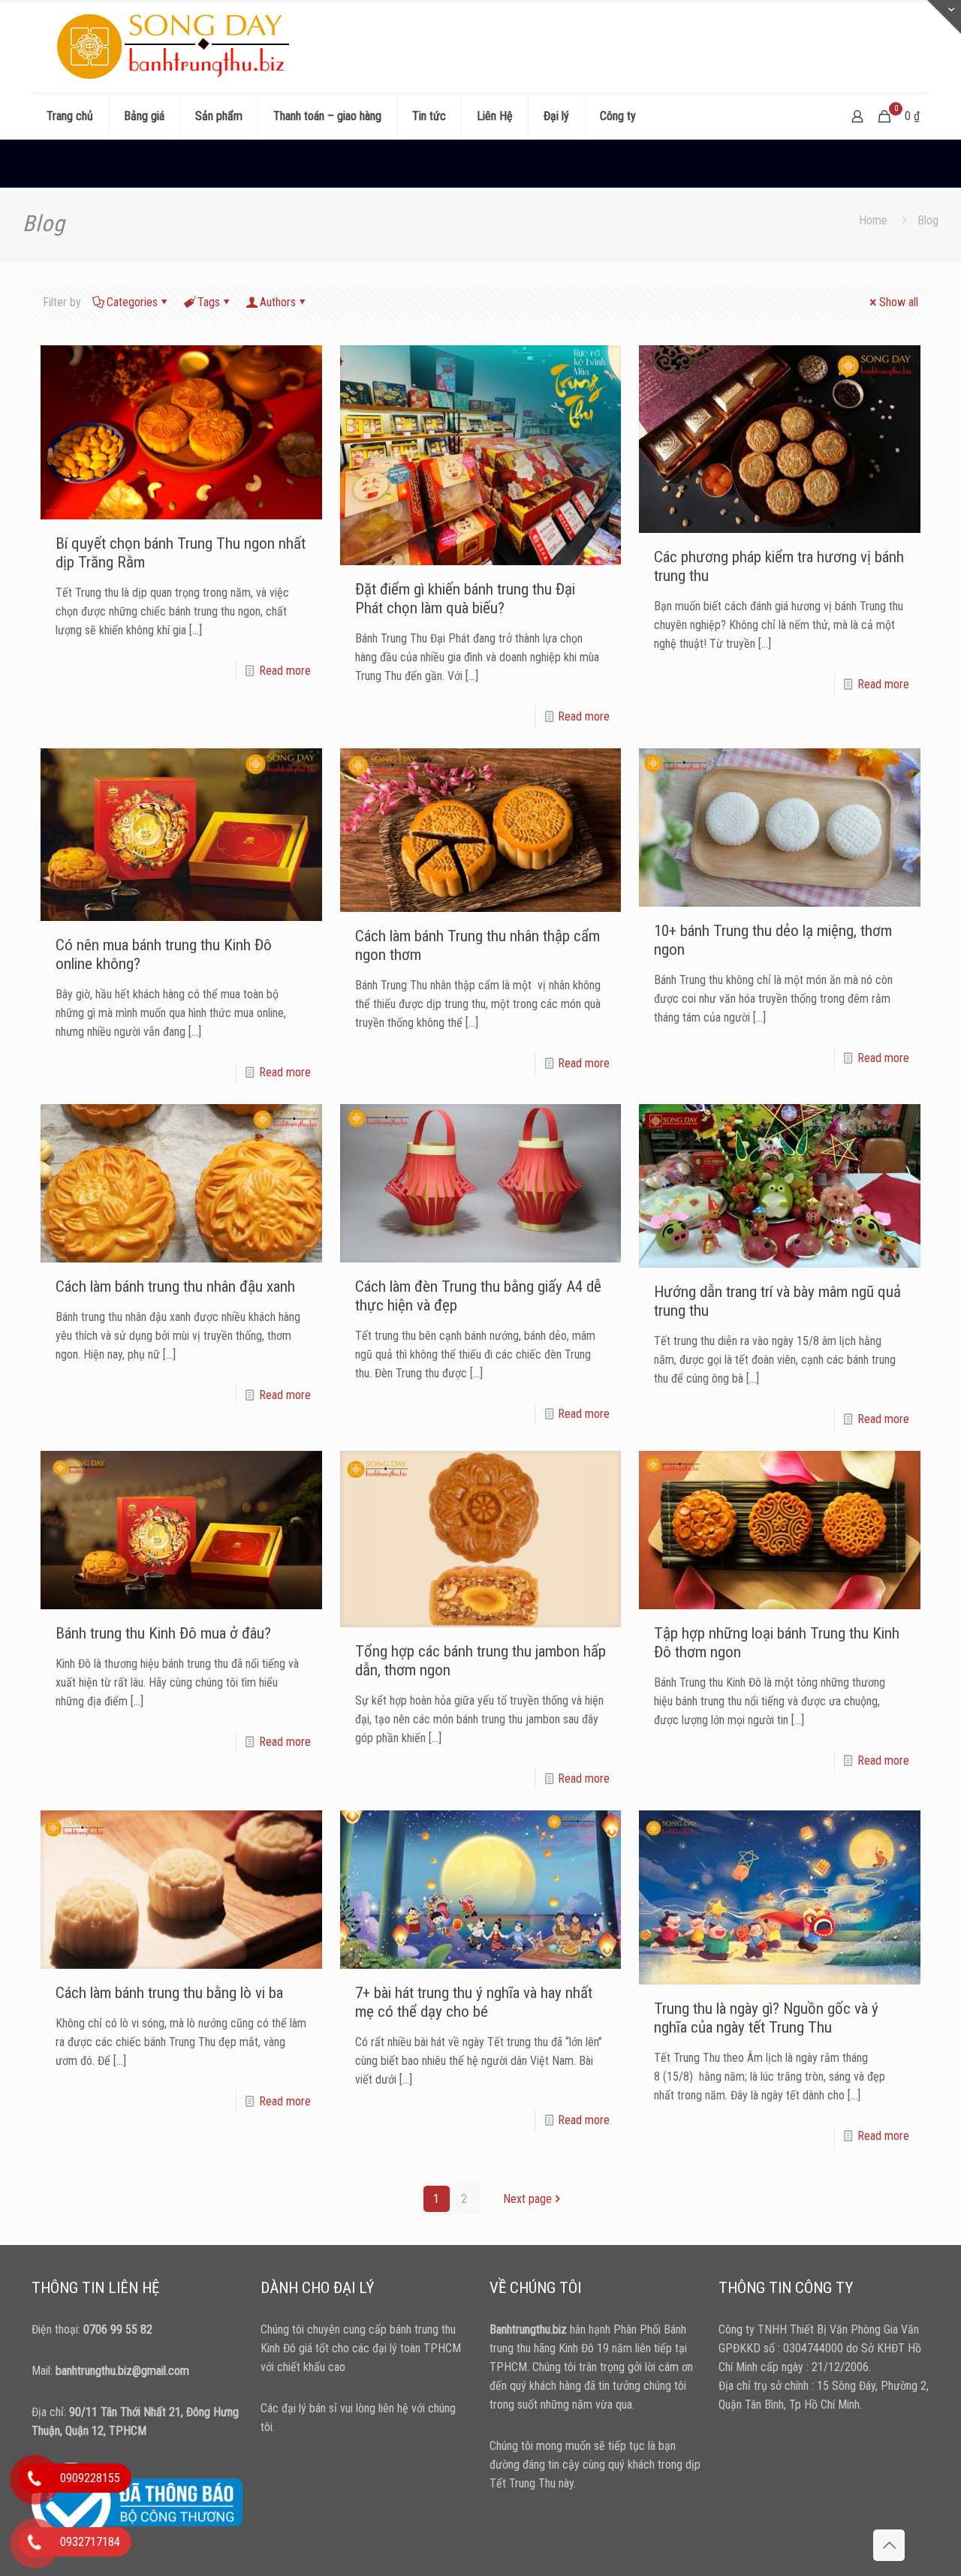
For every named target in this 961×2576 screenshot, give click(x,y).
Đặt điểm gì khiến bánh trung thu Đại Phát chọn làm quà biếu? (465, 599)
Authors (278, 302)
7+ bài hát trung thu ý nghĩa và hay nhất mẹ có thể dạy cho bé (474, 2002)
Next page (527, 2199)
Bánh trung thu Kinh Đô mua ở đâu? (163, 1633)
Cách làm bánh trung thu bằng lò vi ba (169, 1993)
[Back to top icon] (889, 2545)
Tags (209, 302)
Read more (285, 671)
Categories (132, 302)
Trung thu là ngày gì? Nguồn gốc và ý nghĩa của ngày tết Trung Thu (766, 2018)
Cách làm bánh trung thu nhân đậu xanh (175, 1286)
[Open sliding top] (944, 17)
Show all (899, 302)
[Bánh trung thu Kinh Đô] (177, 47)
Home (873, 220)
